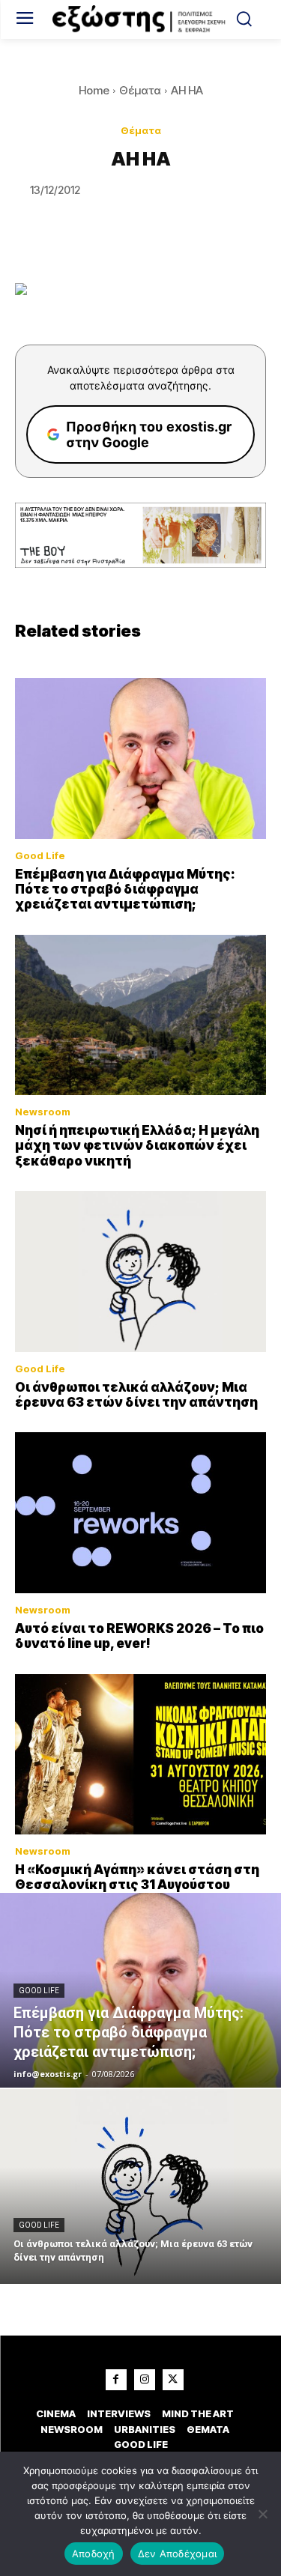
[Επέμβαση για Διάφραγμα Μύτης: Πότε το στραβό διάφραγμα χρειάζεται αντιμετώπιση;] (140, 758)
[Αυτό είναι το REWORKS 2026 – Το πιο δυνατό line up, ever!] (140, 1512)
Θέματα (140, 90)
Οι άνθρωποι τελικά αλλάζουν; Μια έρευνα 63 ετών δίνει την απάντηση (136, 1395)
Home (94, 90)
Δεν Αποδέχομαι (178, 2554)
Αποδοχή (94, 2554)
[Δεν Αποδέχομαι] (262, 2514)
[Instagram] (145, 2380)
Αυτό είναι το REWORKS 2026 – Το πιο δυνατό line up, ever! (139, 1636)
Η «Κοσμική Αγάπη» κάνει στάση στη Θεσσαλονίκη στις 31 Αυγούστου (137, 1877)
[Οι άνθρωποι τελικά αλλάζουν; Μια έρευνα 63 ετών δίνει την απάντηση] (140, 1271)
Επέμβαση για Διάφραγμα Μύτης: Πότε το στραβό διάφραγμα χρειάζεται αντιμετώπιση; (125, 890)
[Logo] (140, 19)
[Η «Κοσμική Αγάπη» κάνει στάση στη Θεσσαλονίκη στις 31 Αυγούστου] (140, 1754)
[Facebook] (116, 2380)
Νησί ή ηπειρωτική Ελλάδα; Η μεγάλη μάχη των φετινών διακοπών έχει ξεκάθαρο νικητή (137, 1146)
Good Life (40, 856)
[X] (173, 2380)
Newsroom (43, 1112)
